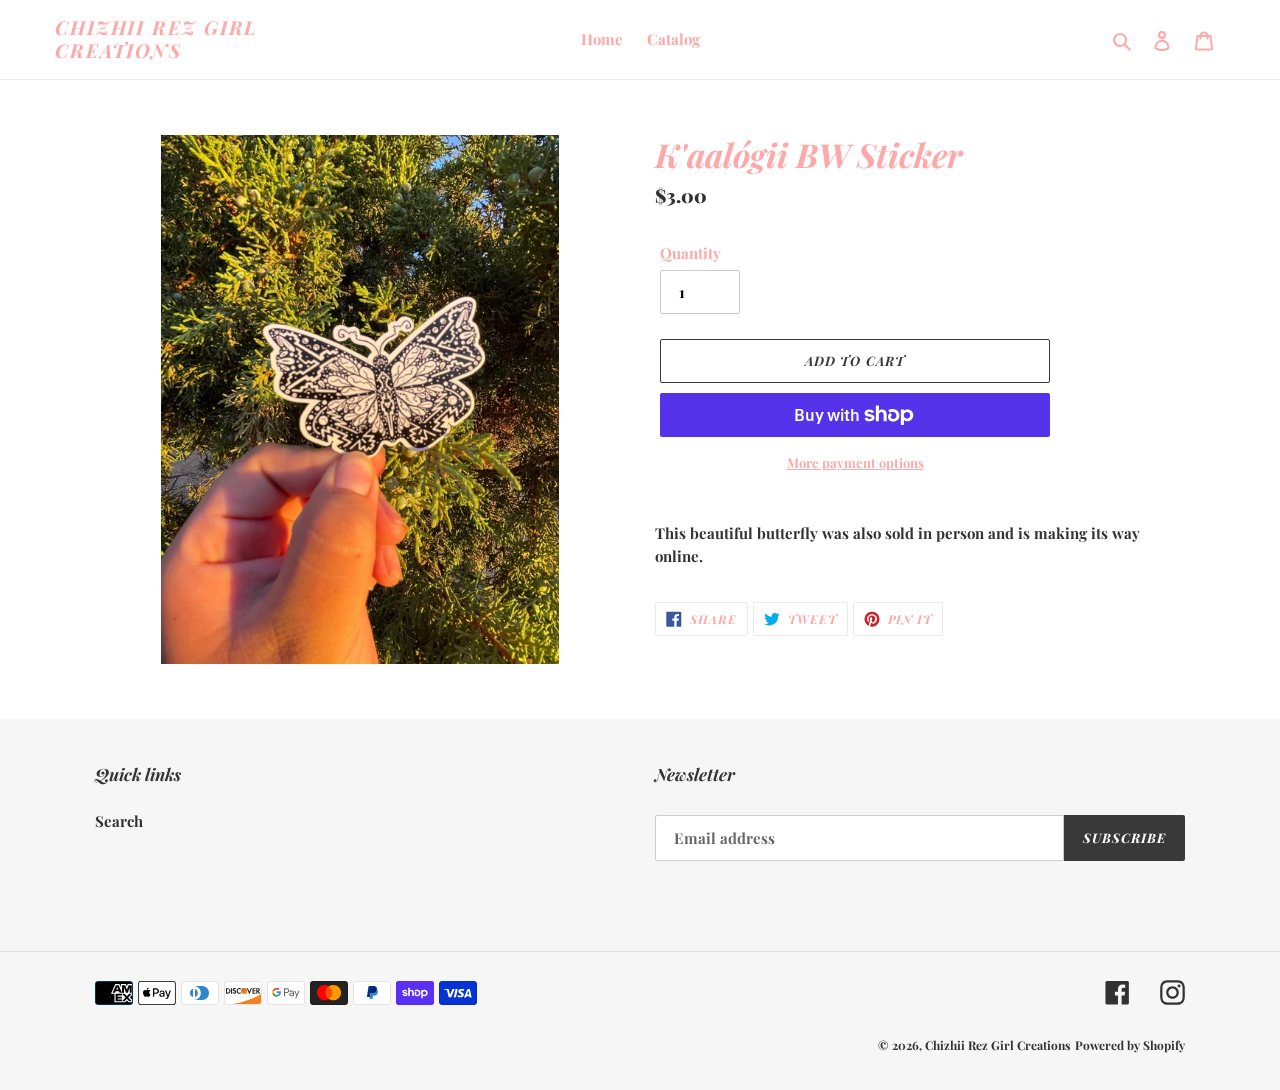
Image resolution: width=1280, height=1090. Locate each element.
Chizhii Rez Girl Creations (156, 39)
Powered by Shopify (1130, 1045)
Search (119, 821)
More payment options (855, 462)
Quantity (690, 253)
